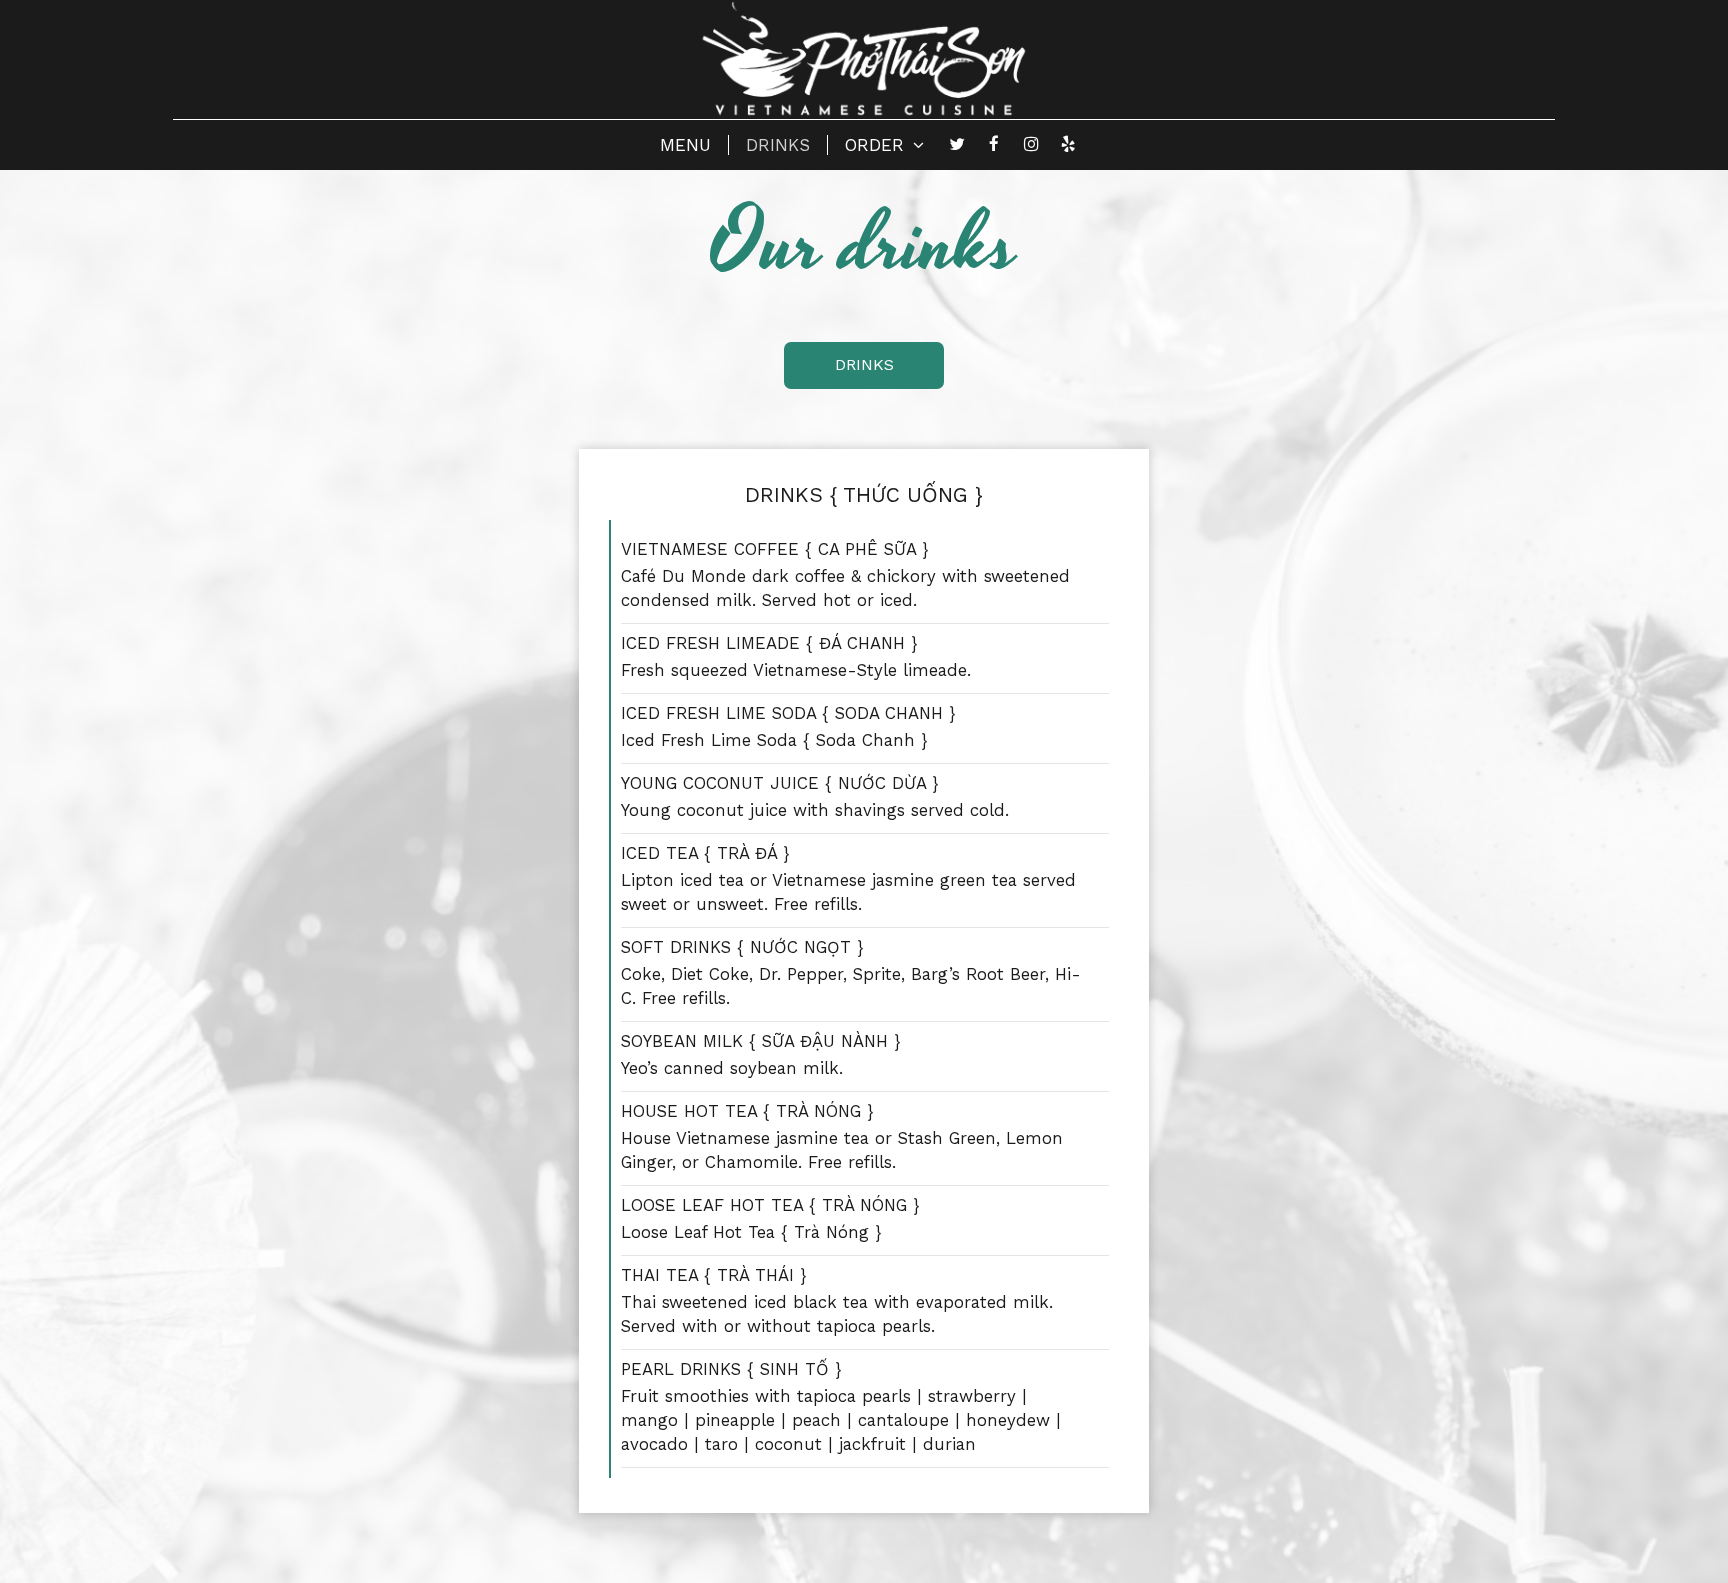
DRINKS (778, 145)
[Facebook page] (994, 144)
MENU (685, 145)
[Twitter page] (957, 144)
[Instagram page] (1031, 144)
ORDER (877, 145)
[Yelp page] (1068, 144)
